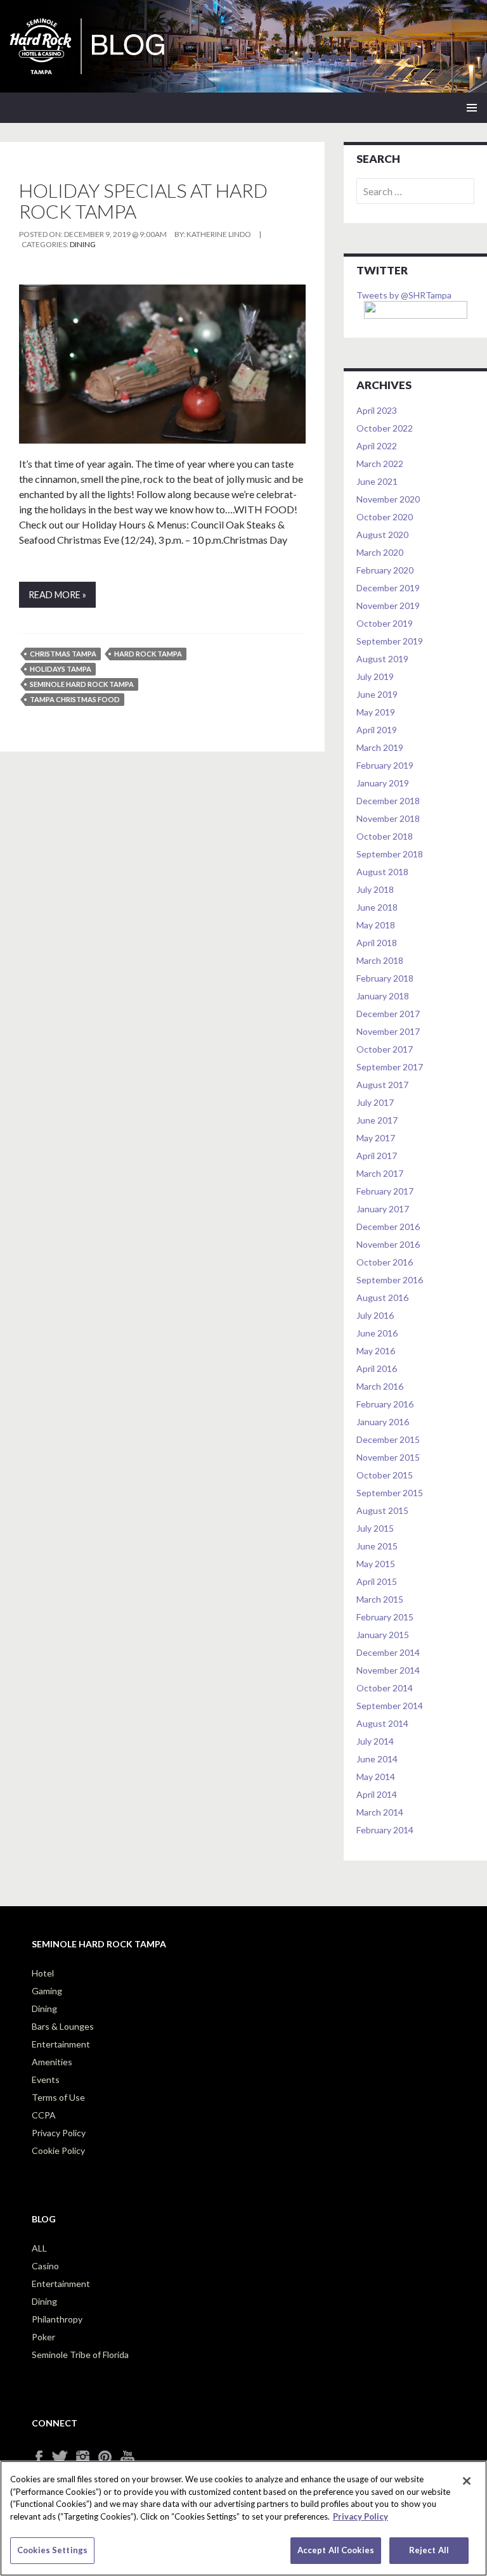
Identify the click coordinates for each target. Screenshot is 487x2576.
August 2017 (382, 1085)
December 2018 (388, 801)
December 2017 (388, 1014)
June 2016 (377, 1333)
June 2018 (377, 907)
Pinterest (109, 2457)
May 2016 (376, 1351)
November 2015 (388, 1457)
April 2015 (377, 1581)
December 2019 (388, 588)
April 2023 (377, 410)
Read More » (57, 595)
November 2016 (388, 1244)
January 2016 (383, 1422)
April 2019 (377, 730)
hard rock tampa (148, 654)
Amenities (52, 2062)
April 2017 (377, 1156)
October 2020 (385, 517)
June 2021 (377, 481)
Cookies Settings (52, 2550)
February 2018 (385, 978)
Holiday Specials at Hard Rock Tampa (143, 201)
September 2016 (390, 1280)
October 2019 (385, 623)
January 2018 (383, 996)
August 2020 (382, 535)
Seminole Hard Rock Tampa (82, 684)
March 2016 (380, 1386)
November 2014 (388, 1670)
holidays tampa (61, 669)
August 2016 (382, 1298)
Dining (83, 244)
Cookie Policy (58, 2150)
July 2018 (375, 889)
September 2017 (390, 1067)
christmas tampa (63, 654)
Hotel (43, 1973)
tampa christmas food (75, 699)
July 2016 (375, 1315)
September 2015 (390, 1493)
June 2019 (377, 694)
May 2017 (376, 1138)
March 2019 (380, 747)
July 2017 (375, 1102)
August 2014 (382, 1723)
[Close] (467, 2481)
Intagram (87, 2457)
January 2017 (383, 1209)
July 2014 (375, 1741)
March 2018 (380, 960)
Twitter (65, 2457)
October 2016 (385, 1262)
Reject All (429, 2550)
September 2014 (390, 1706)
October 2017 (385, 1049)
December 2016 (388, 1227)
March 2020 (380, 552)
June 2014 (377, 1759)
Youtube (132, 2457)
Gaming (47, 1991)
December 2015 (388, 1439)
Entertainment (61, 2044)
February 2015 (385, 1617)
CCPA (44, 2115)
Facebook (43, 2457)
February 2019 (385, 765)
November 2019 (388, 606)
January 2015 (383, 1635)
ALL (39, 2248)
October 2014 (385, 1688)
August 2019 (382, 659)
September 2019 (390, 641)
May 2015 (376, 1564)
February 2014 (385, 1830)
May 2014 (376, 1777)
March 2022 (380, 464)
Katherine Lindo (219, 234)
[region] (243, 2518)
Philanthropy (57, 2319)
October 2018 (385, 836)
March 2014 (380, 1812)
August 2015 (382, 1510)
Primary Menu (472, 108)
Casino (45, 2266)
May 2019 (376, 712)
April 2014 (377, 1794)
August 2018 (382, 872)
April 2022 (377, 446)
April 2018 (377, 943)
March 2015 (380, 1599)
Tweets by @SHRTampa (404, 295)
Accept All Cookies (336, 2550)
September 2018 (390, 854)
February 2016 (385, 1404)
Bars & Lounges (63, 2026)
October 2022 (385, 428)
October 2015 (385, 1475)
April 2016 (377, 1368)
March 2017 (380, 1173)
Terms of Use (58, 2097)
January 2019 (383, 783)
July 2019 (375, 676)
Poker (43, 2337)
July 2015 (375, 1528)
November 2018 (388, 818)
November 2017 (388, 1031)
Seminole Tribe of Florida (80, 2355)
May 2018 (376, 925)
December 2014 (388, 1652)
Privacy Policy (59, 2133)
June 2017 (377, 1120)
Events (46, 2079)
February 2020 (385, 570)
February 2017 (385, 1191)
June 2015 (377, 1546)
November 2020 (388, 499)
